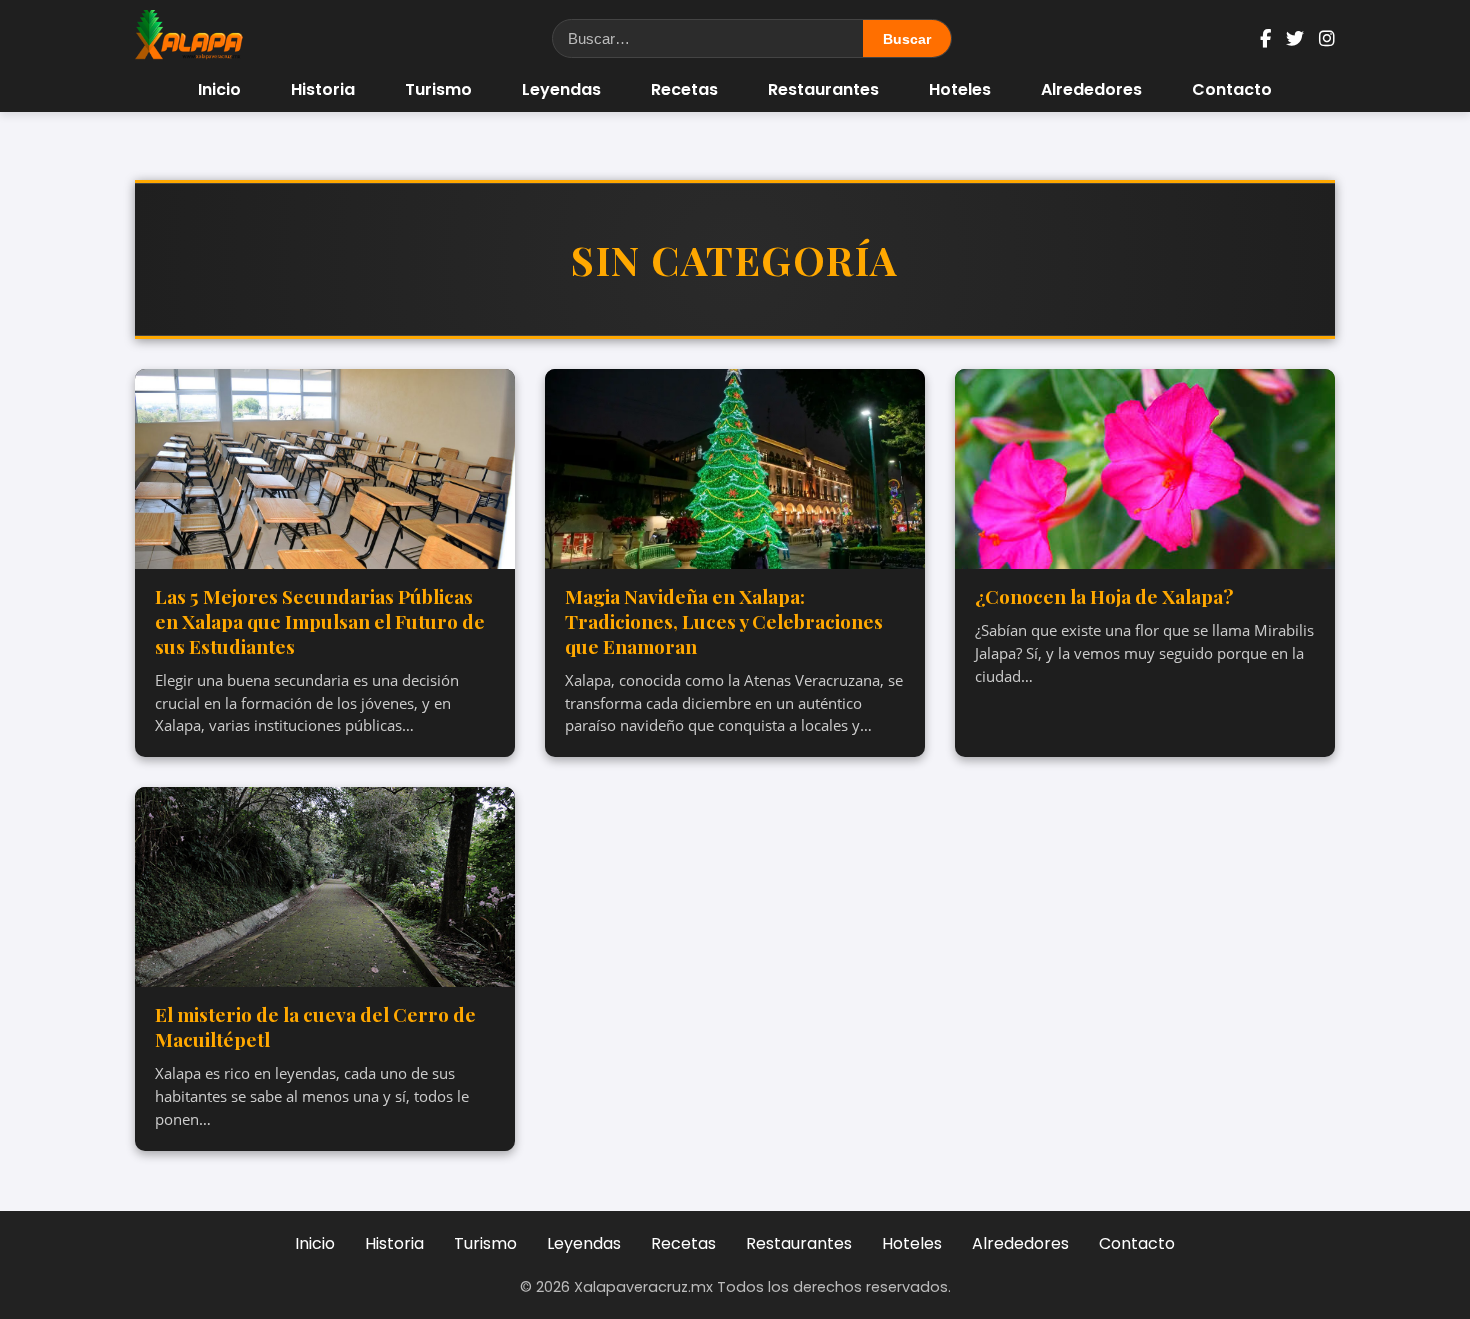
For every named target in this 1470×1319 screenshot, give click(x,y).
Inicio (219, 89)
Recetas (684, 89)
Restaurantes (823, 89)
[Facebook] (1265, 38)
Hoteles (960, 89)
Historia (323, 89)
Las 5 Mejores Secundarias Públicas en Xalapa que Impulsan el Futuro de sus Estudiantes (320, 621)
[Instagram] (1327, 38)
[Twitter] (1295, 38)
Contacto (1232, 89)
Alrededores (1091, 89)
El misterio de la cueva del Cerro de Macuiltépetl (315, 1026)
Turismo (438, 89)
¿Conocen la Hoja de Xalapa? (1104, 596)
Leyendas (561, 89)
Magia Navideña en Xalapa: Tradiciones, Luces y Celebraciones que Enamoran (724, 621)
